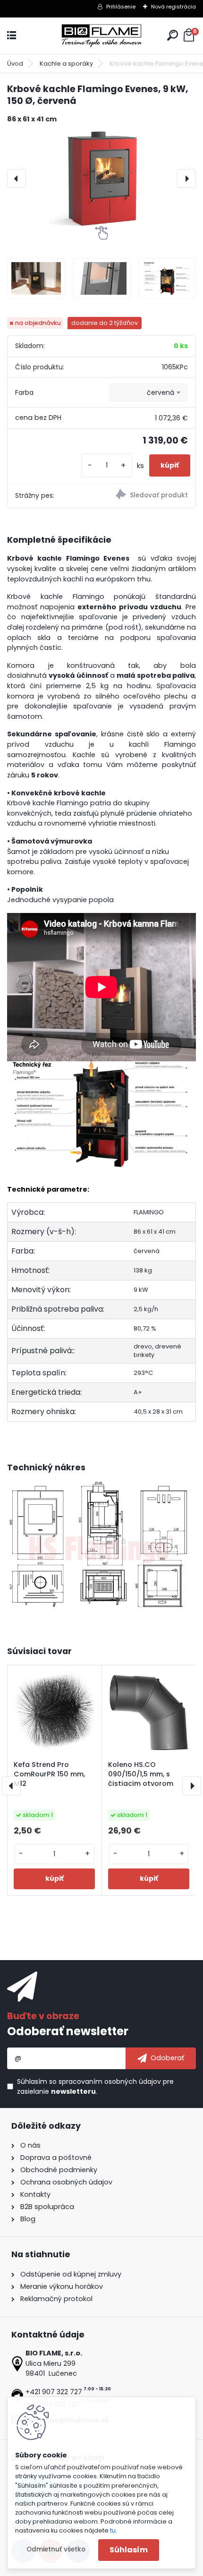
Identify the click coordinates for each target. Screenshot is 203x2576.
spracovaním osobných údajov (110, 2081)
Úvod (15, 64)
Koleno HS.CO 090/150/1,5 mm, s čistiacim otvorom (141, 1774)
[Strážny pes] (148, 495)
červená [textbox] (161, 392)
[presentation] (17, 179)
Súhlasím (129, 2550)
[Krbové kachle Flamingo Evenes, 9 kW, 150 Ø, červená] (101, 178)
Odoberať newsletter (68, 2031)
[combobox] (148, 392)
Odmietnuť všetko (56, 2549)
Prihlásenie (121, 7)
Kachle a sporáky (66, 64)
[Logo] (101, 36)
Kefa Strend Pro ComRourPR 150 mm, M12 (49, 1774)
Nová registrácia (173, 7)
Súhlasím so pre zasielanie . (95, 2086)
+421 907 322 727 (54, 2392)
